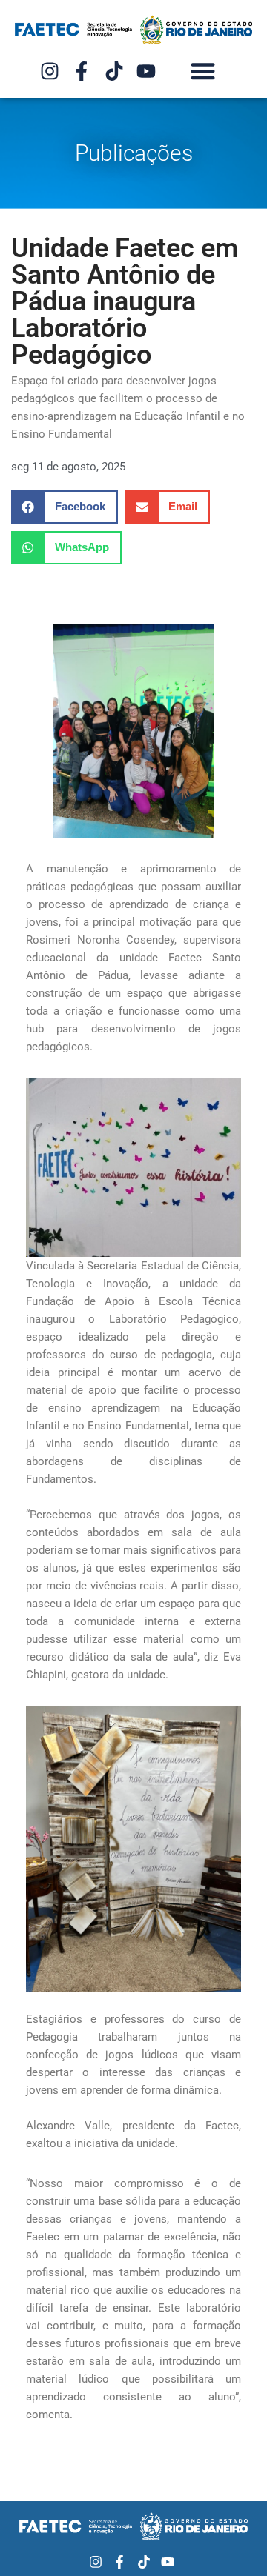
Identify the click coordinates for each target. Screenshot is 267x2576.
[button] (204, 71)
